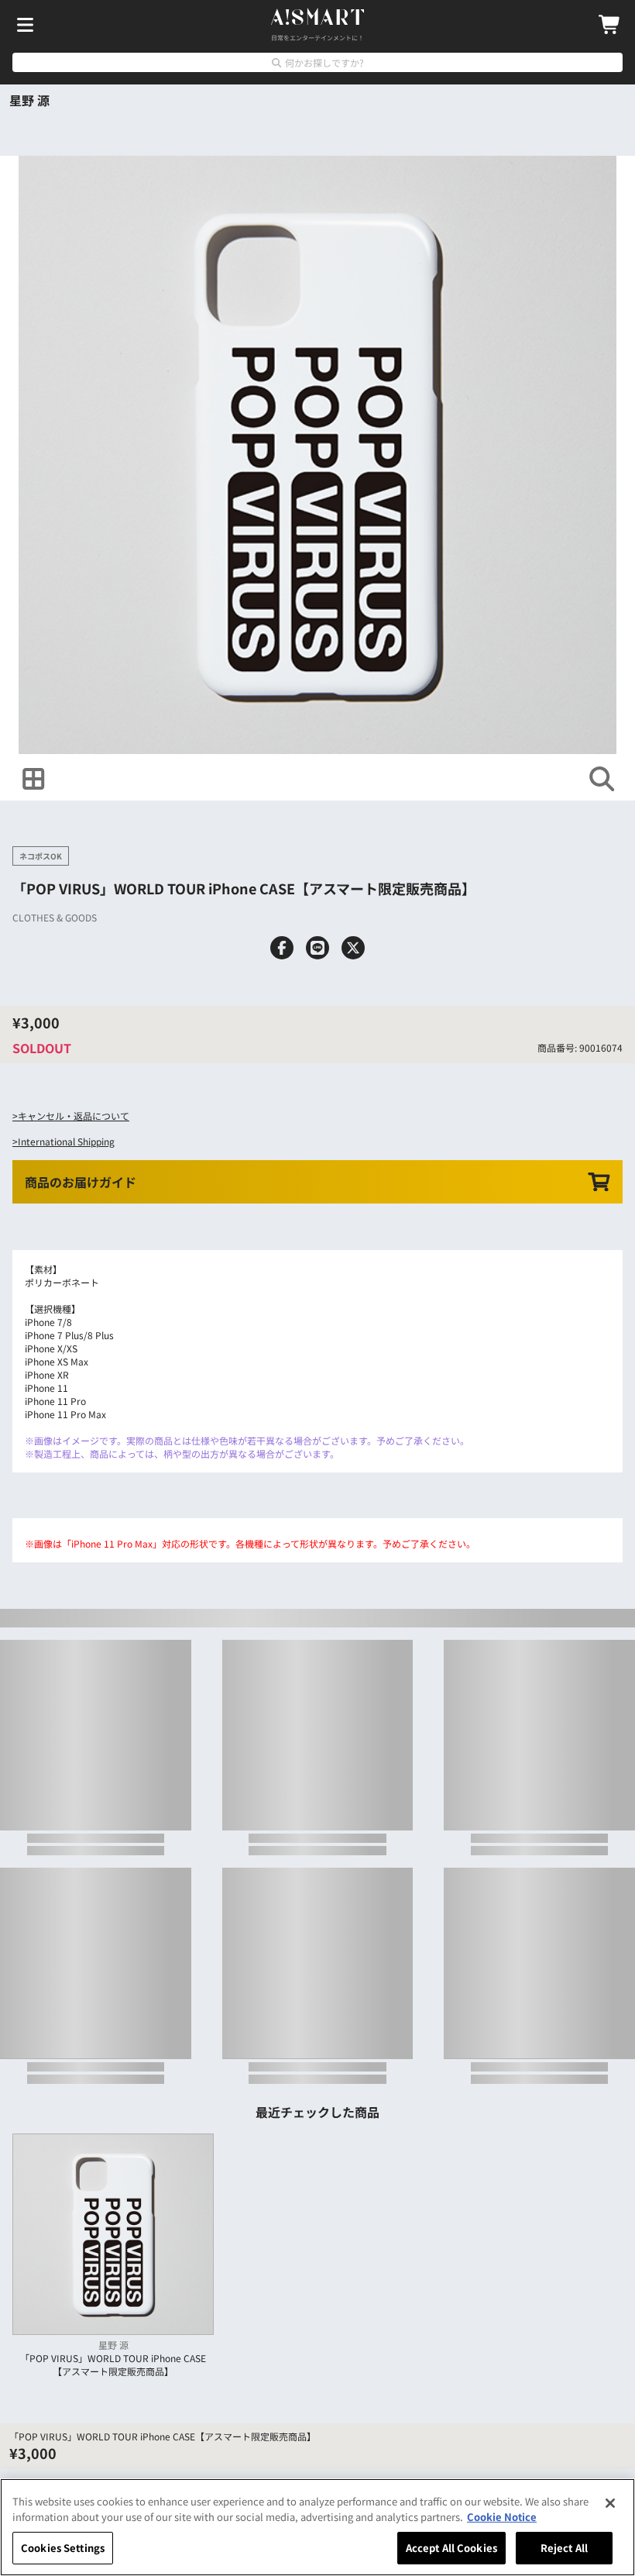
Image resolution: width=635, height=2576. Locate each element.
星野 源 (29, 100)
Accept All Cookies (451, 2548)
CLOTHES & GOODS (55, 917)
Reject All (564, 2548)
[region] (317, 2527)
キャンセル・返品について (74, 1116)
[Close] (610, 2503)
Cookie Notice (502, 2517)
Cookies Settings (63, 2548)
